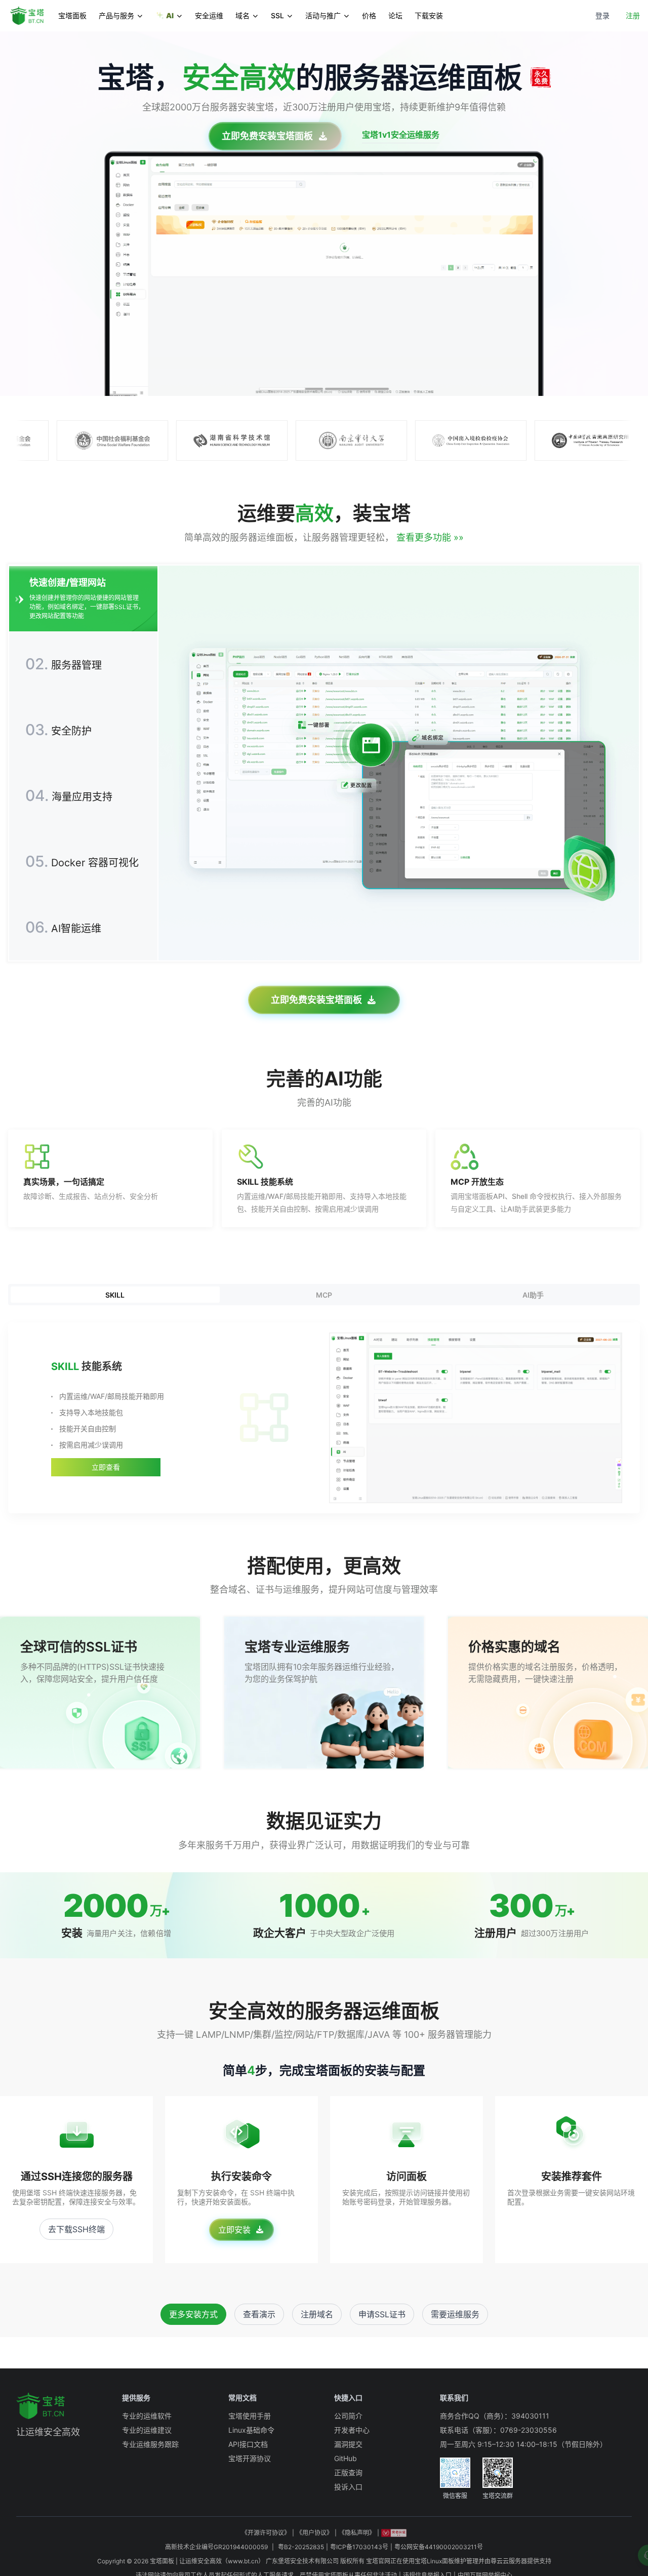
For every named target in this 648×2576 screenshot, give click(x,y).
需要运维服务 (455, 2314)
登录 (602, 15)
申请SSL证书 (382, 2314)
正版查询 (348, 2472)
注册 (633, 15)
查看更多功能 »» (429, 537)
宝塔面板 (72, 15)
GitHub (346, 2458)
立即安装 (234, 2230)
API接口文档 (248, 2444)
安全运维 (209, 15)
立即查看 (106, 1467)
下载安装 (429, 15)
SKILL (115, 1295)
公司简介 (348, 2416)
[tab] (291, 389)
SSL (277, 15)
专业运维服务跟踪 (150, 2444)
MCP (324, 1295)
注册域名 (317, 2314)
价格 (369, 15)
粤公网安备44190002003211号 (439, 2547)
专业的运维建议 (147, 2430)
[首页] (31, 16)
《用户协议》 (314, 2533)
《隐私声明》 (357, 2533)
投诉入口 (348, 2487)
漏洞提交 (348, 2444)
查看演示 (259, 2314)
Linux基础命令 (251, 2430)
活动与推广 (323, 15)
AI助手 (533, 1295)
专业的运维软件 (147, 2416)
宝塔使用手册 (250, 2416)
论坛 (395, 15)
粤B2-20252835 (301, 2547)
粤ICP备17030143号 (359, 2547)
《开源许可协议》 (266, 2533)
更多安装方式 (193, 2314)
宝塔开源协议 (250, 2458)
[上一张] (16, 214)
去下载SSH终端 (76, 2229)
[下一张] (632, 214)
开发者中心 (352, 2430)
